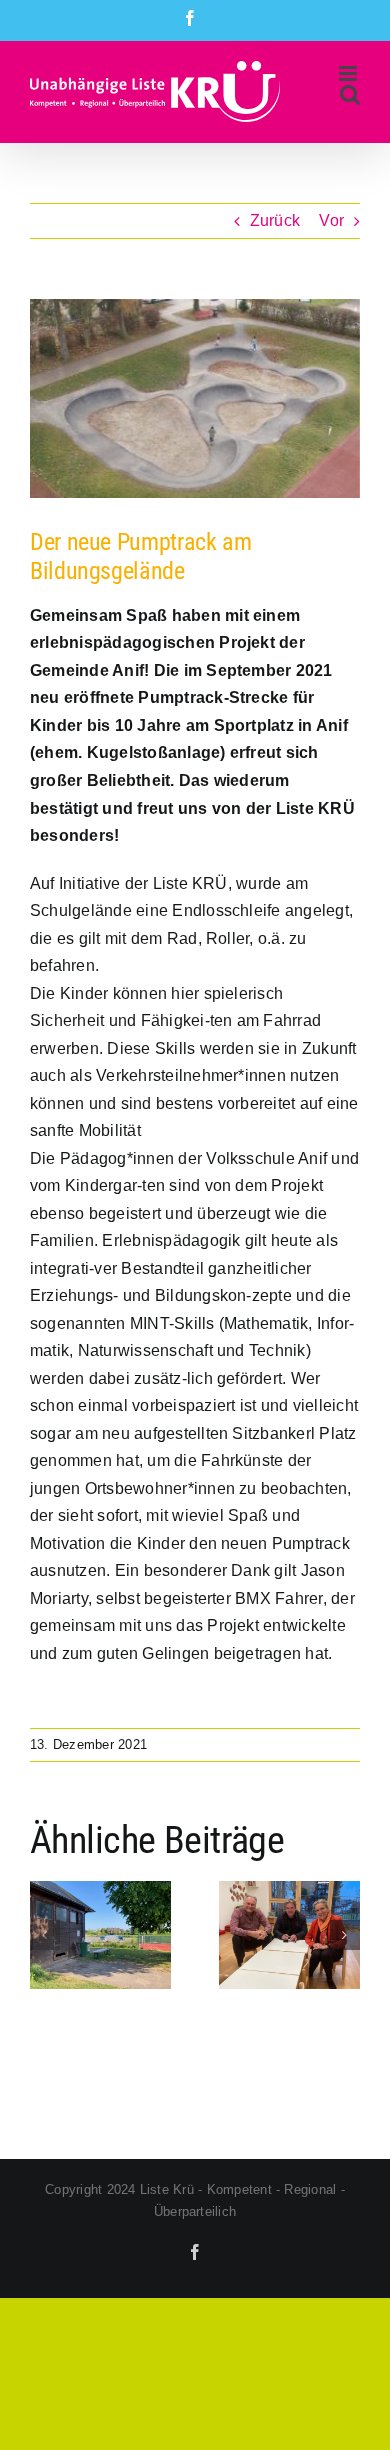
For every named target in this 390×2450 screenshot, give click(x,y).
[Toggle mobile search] (350, 94)
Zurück (275, 220)
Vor (331, 220)
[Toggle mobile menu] (349, 73)
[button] (45, 1935)
